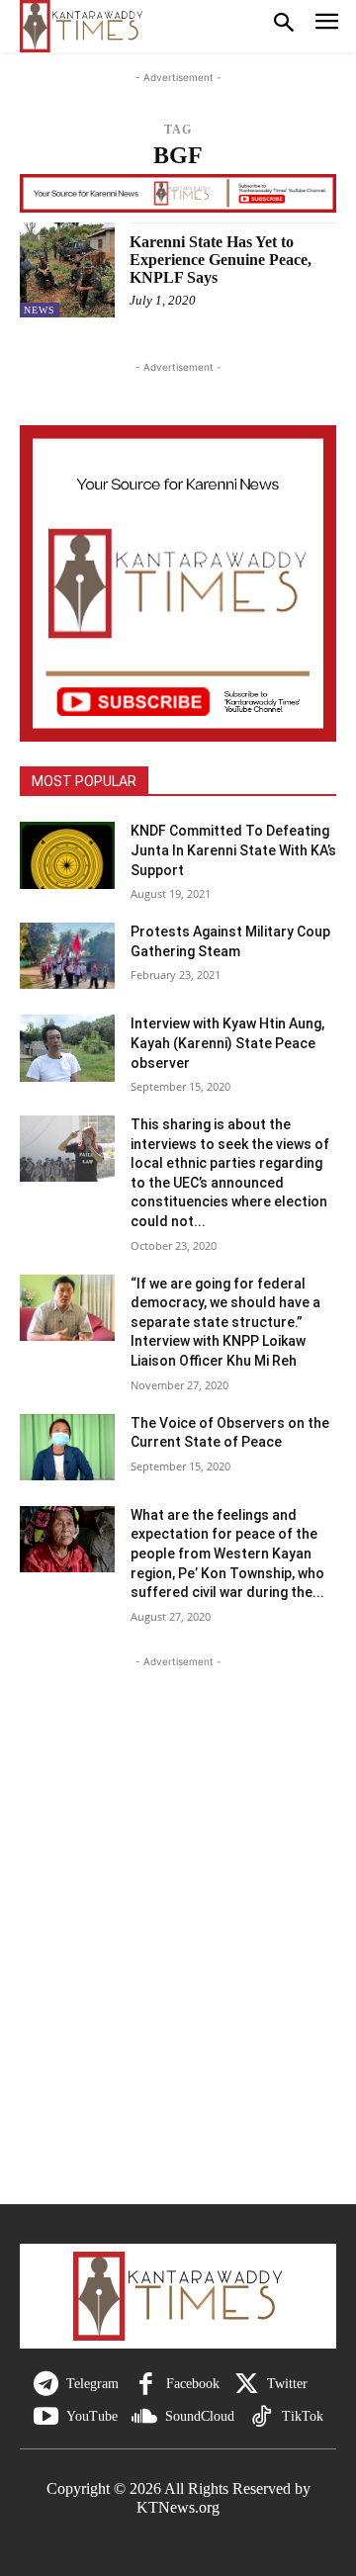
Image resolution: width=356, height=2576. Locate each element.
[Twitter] (247, 2385)
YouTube (92, 2416)
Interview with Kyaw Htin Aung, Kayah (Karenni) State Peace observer (227, 1043)
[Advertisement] (178, 1947)
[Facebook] (146, 2385)
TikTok (303, 2416)
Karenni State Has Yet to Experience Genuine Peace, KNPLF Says (221, 259)
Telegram (92, 2384)
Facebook (193, 2384)
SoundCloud (200, 2416)
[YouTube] (46, 2417)
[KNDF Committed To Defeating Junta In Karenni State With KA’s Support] (67, 855)
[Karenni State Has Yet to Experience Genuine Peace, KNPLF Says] (67, 270)
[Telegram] (46, 2385)
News (40, 310)
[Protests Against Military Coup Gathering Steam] (67, 956)
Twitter (287, 2384)
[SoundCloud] (145, 2417)
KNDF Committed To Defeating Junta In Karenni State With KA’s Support (233, 850)
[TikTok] (262, 2417)
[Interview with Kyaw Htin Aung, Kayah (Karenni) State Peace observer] (67, 1048)
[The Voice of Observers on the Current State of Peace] (67, 1447)
